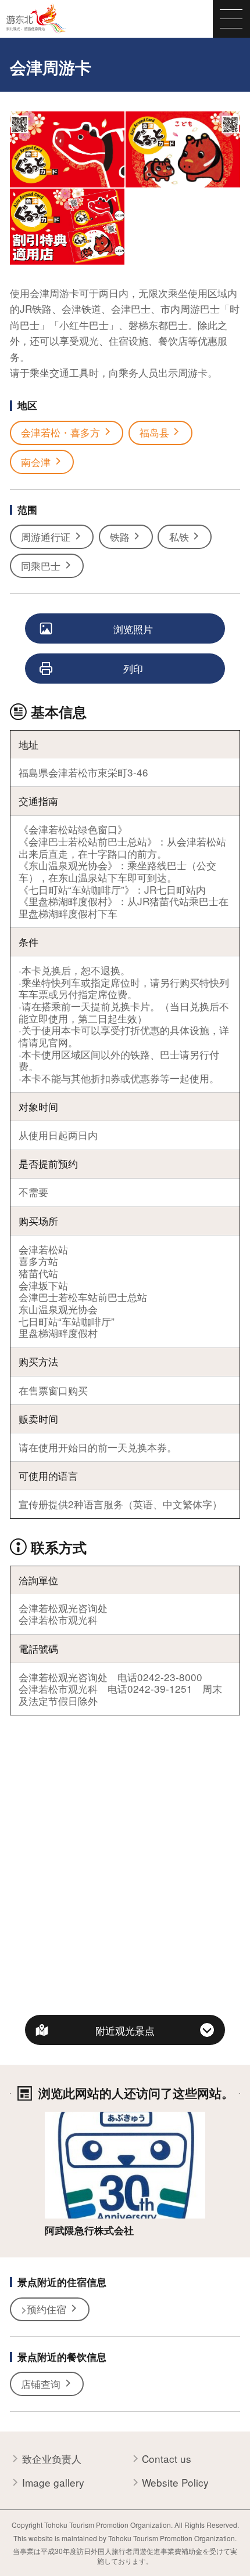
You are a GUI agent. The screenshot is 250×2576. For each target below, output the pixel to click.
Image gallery (53, 2483)
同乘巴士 (41, 566)
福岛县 (154, 432)
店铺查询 (41, 2384)
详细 (55, 2118)
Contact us (167, 2459)
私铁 (179, 536)
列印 (133, 668)
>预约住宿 (44, 2309)
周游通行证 (46, 536)
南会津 (36, 462)
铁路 (120, 536)
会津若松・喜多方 (60, 432)
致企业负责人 (52, 2459)
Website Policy (175, 2483)
